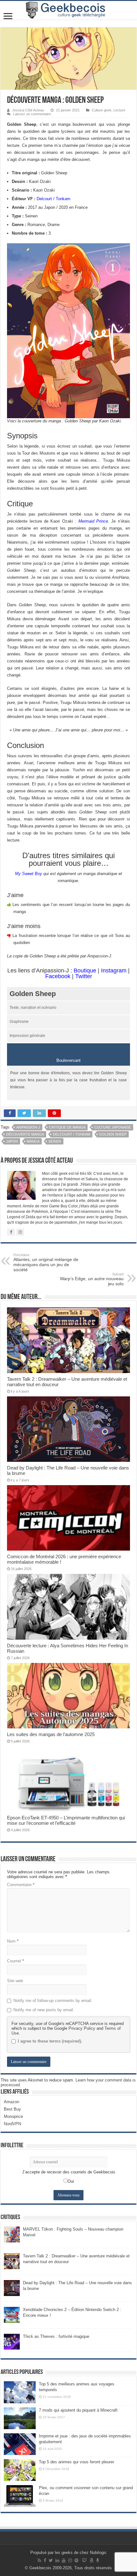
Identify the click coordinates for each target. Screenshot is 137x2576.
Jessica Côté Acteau (28, 110)
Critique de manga (67, 1127)
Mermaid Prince (93, 521)
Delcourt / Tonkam (54, 199)
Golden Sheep (113, 1134)
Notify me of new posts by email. (44, 2010)
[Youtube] (64, 2560)
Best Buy (12, 2109)
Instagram (114, 971)
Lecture (119, 110)
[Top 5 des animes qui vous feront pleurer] (20, 2470)
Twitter (84, 976)
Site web (15, 1981)
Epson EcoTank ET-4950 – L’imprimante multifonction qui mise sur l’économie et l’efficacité (66, 1820)
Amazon (11, 2102)
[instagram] (70, 2560)
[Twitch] (84, 2560)
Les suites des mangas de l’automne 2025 (51, 1734)
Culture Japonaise (113, 1127)
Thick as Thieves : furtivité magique (56, 2336)
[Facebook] (45, 2560)
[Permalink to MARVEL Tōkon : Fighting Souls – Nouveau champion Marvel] (12, 2234)
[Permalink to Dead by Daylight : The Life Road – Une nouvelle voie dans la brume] (12, 2288)
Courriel (15, 1961)
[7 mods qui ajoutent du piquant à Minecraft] (20, 2418)
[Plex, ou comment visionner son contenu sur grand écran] (20, 2496)
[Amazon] (91, 2560)
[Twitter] (51, 2560)
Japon (12, 1141)
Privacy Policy (82, 2028)
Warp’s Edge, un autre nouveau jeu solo (92, 1279)
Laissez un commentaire (32, 114)
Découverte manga (25, 1134)
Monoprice (13, 2116)
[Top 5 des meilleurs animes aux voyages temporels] (20, 2392)
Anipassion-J (28, 1127)
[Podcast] (98, 2560)
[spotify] (76, 2560)
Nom (13, 1941)
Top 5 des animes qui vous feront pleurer (76, 2462)
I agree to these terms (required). (50, 2041)
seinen (55, 1141)
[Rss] (39, 2560)
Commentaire (21, 1885)
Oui (71, 2181)
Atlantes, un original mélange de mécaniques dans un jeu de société (46, 1263)
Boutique (85, 971)
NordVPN (12, 2124)
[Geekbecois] (68, 10)
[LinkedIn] (57, 2560)
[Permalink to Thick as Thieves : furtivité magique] (12, 2342)
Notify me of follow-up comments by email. (53, 2001)
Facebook (58, 976)
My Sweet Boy (29, 874)
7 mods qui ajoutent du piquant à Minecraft (78, 2410)
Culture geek (102, 110)
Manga (33, 1141)
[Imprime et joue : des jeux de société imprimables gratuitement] (20, 2444)
